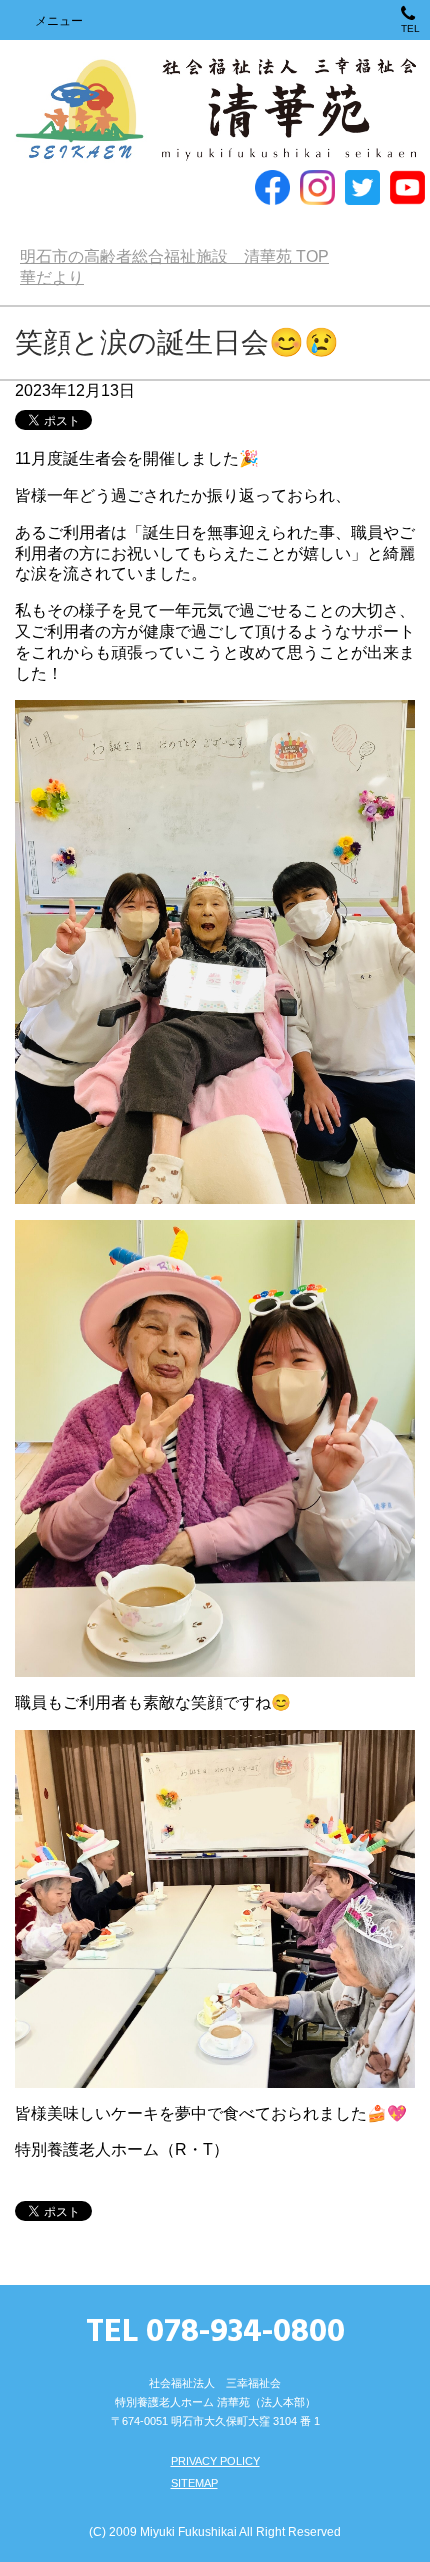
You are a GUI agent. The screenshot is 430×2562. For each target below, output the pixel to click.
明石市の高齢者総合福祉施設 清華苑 (214, 110)
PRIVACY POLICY (215, 2461)
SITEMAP (194, 2483)
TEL (410, 28)
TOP (174, 256)
